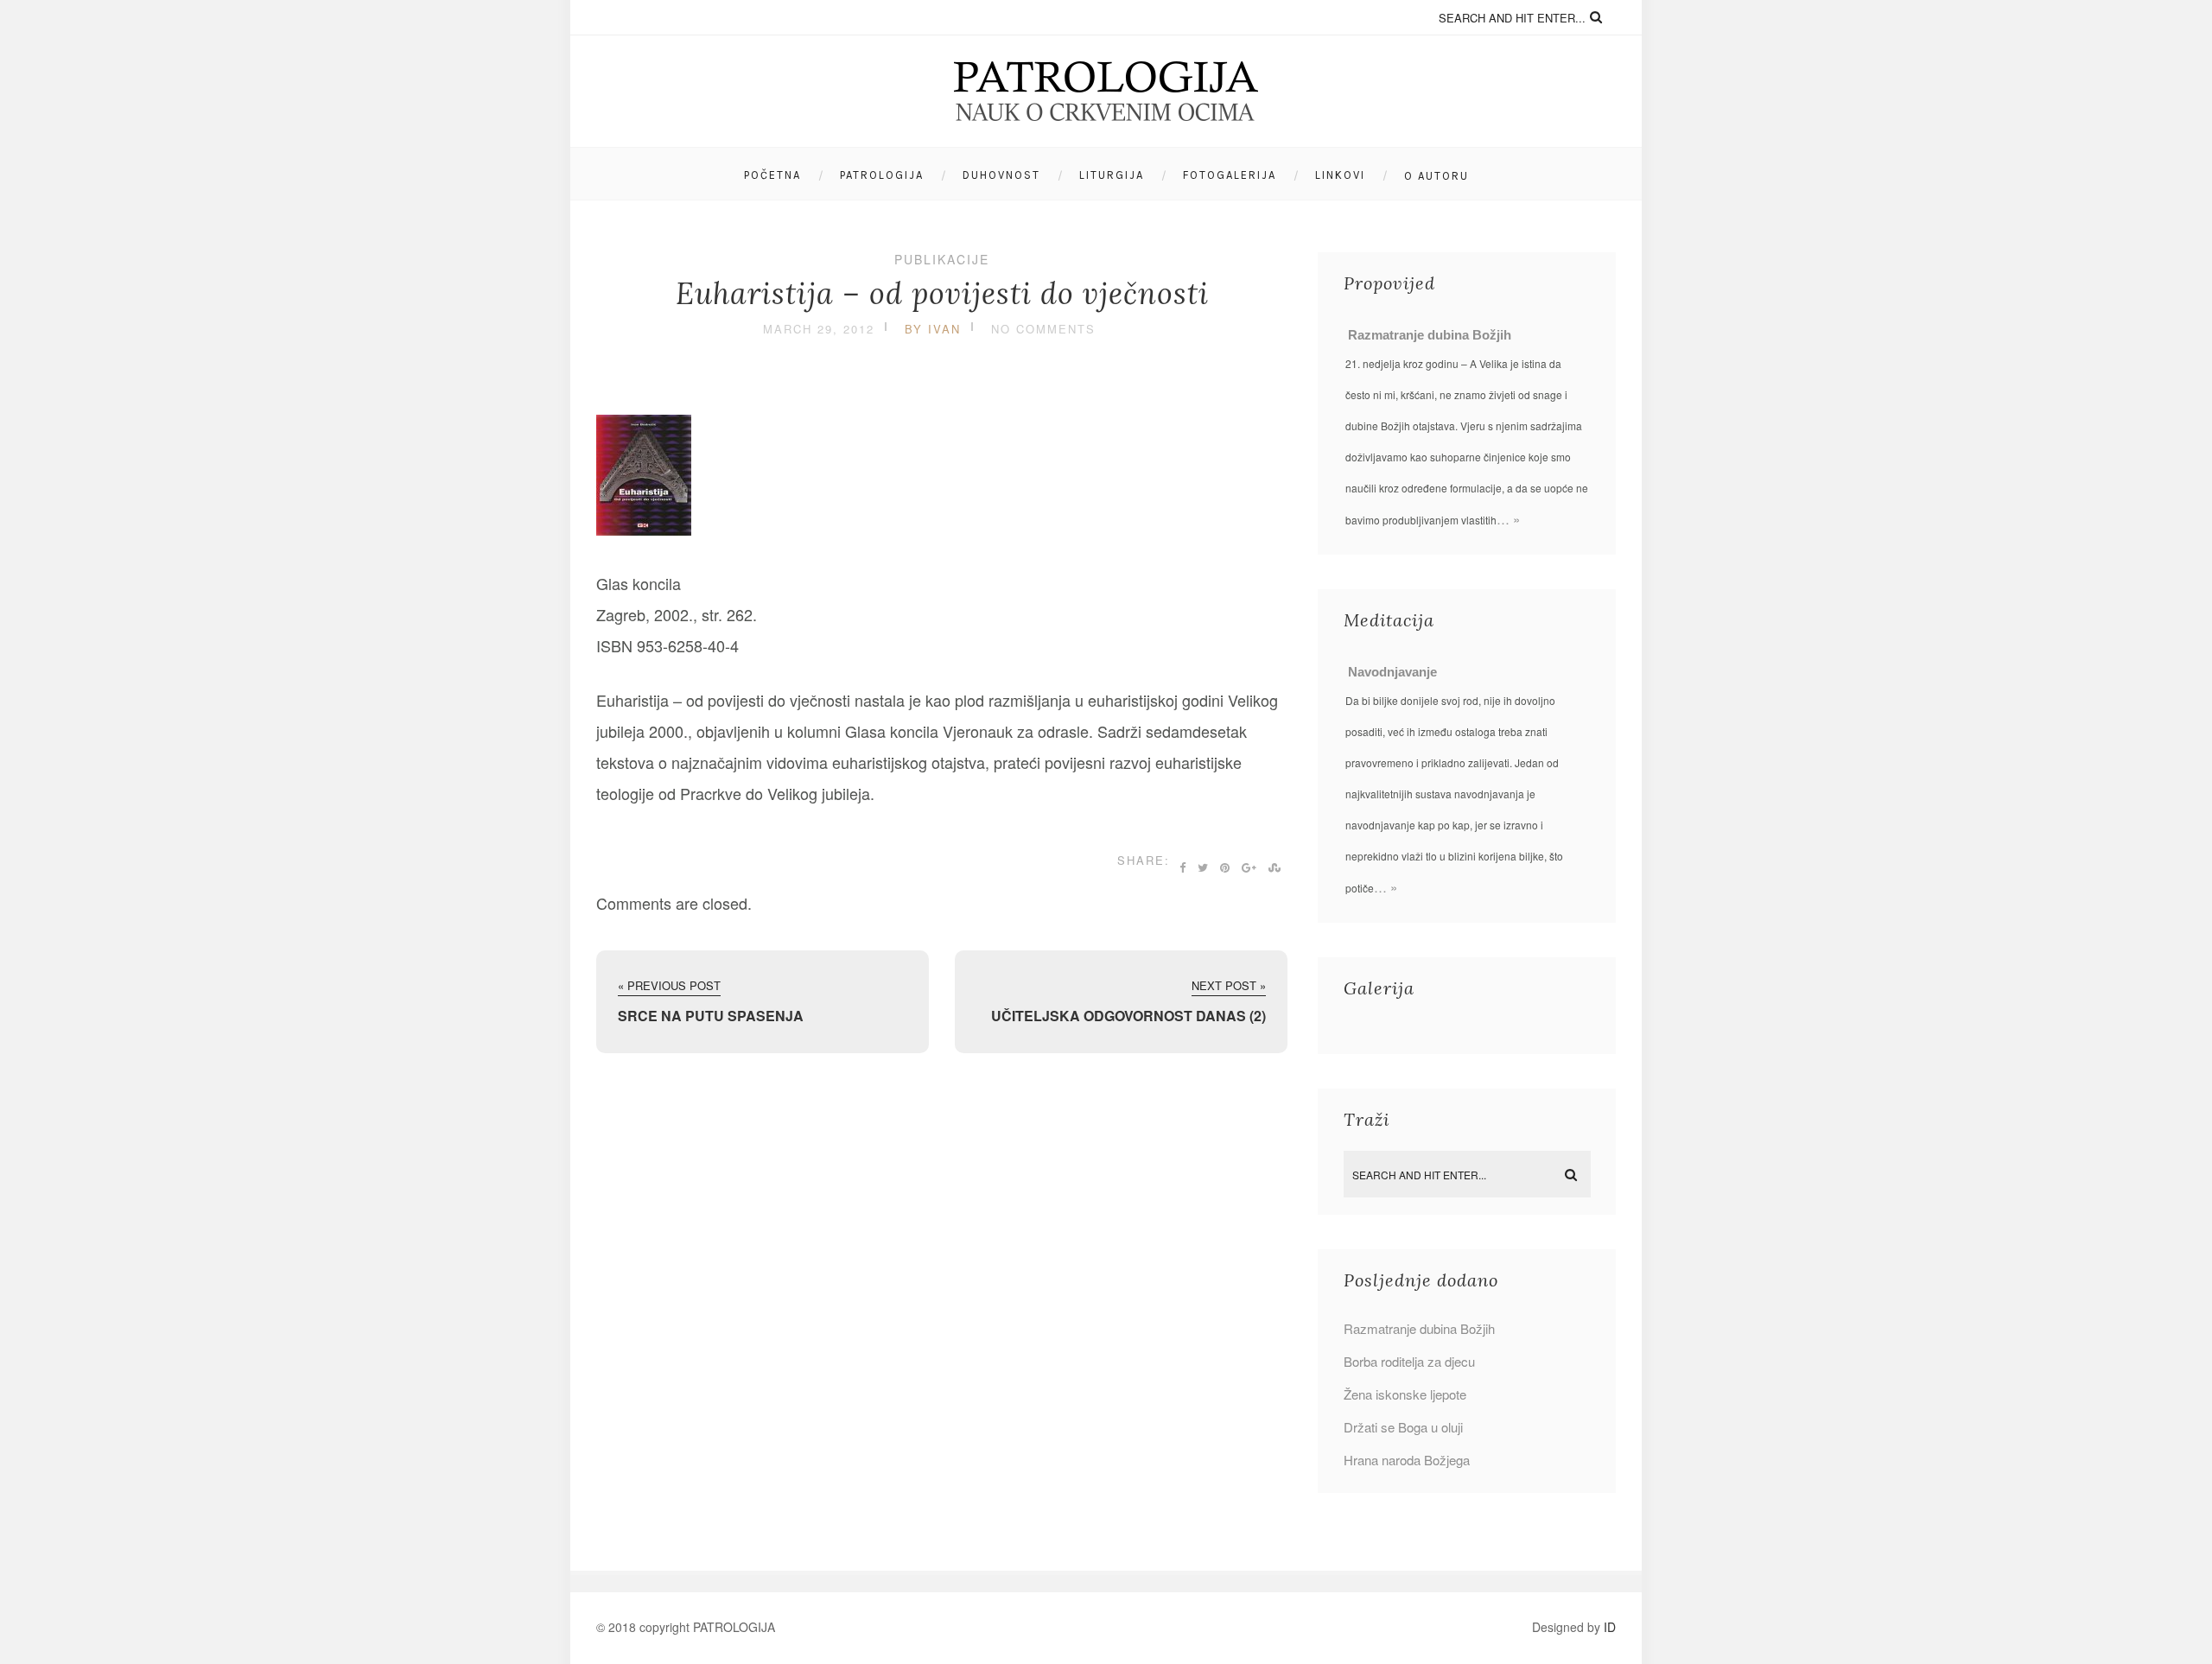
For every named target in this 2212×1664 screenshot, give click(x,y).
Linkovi (1340, 175)
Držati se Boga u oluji (1403, 1427)
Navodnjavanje (1392, 672)
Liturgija (1112, 175)
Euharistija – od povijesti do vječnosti (942, 293)
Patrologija (882, 175)
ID (1610, 1627)
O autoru (1437, 176)
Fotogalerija (1230, 175)
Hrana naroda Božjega (1407, 1460)
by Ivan (933, 329)
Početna (772, 175)
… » (1508, 519)
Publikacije (942, 259)
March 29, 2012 (819, 329)
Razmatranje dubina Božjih (1430, 335)
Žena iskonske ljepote (1405, 1394)
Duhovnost (1001, 175)
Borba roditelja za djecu (1409, 1361)
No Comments (1043, 329)
